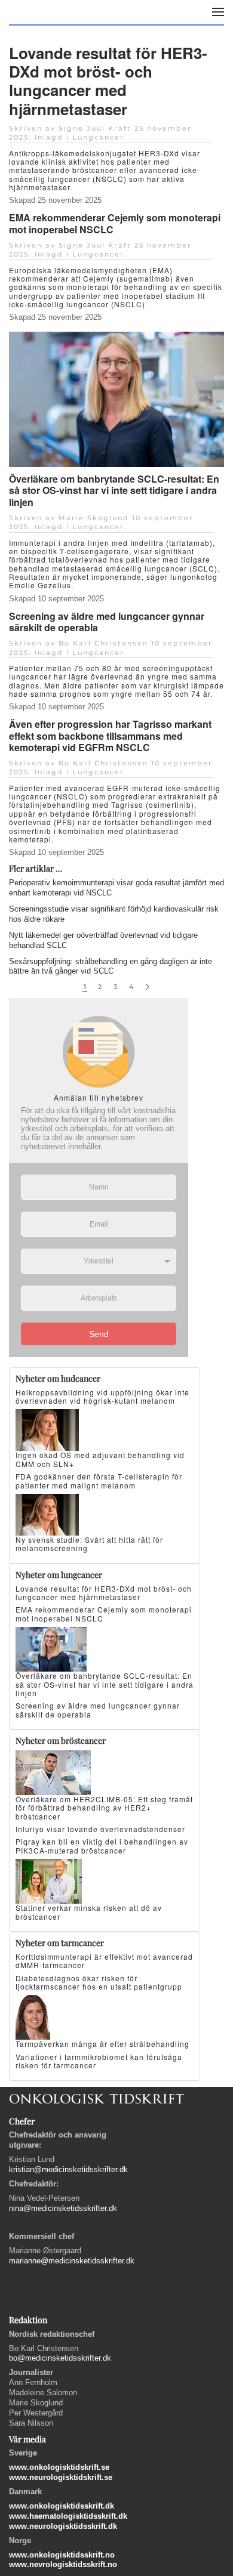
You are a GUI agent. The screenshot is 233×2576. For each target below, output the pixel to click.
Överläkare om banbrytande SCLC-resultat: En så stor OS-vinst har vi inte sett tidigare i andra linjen (114, 490)
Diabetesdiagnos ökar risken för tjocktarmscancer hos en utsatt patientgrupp (99, 1982)
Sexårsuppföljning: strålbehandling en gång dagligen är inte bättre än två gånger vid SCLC (111, 966)
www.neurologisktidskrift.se (61, 2477)
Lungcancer (98, 137)
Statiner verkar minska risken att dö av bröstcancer (89, 1912)
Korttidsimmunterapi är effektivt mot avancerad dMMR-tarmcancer (104, 1961)
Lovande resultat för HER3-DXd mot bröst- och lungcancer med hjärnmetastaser (108, 81)
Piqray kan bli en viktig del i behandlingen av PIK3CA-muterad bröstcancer (102, 1845)
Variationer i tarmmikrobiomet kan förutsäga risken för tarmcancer (99, 2061)
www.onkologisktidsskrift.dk (62, 2506)
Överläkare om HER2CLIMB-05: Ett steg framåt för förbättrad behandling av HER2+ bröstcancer (104, 1808)
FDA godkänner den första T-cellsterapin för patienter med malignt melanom (99, 1480)
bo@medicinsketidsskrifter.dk (60, 2358)
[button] (218, 12)
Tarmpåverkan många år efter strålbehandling (102, 2044)
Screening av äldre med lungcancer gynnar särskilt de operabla (107, 622)
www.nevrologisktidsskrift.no (63, 2564)
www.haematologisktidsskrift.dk (68, 2516)
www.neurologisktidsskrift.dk (63, 2526)
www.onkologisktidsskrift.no (62, 2555)
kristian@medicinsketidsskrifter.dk (68, 2169)
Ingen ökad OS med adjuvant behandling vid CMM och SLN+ (100, 1459)
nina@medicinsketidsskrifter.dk (63, 2208)
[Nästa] (147, 987)
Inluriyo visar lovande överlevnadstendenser (100, 1829)
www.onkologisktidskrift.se (59, 2467)
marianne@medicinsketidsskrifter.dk (72, 2261)
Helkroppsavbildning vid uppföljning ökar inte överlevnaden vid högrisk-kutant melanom (102, 1396)
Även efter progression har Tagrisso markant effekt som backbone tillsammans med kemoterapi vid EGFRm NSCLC (110, 735)
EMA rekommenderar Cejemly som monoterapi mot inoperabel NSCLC (115, 223)
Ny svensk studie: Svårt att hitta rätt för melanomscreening (89, 1544)
